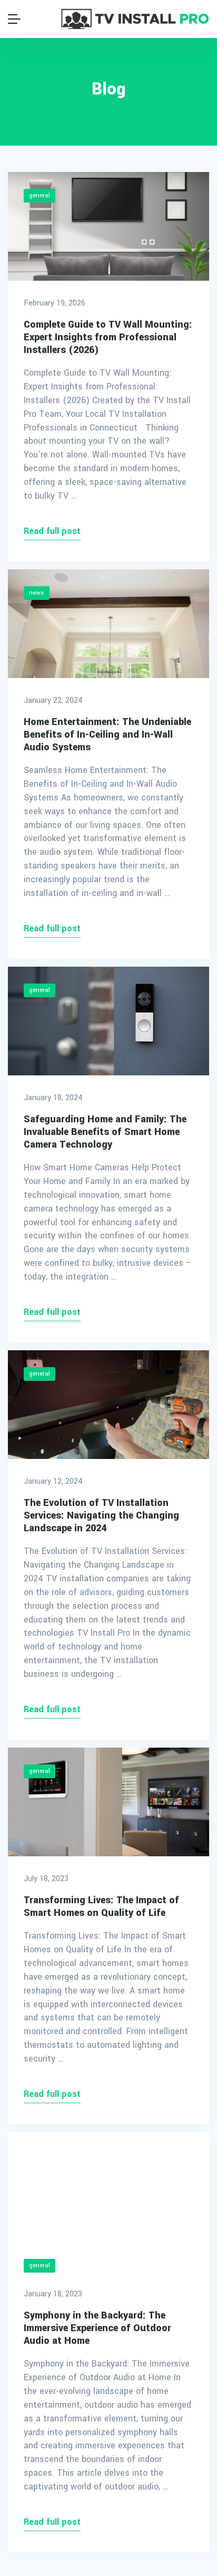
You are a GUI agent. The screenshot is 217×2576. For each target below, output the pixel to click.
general (40, 195)
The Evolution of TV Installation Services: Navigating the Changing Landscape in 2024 (101, 1515)
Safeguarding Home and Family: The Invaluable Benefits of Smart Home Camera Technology (105, 1132)
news (37, 593)
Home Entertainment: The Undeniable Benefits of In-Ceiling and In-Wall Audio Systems (107, 734)
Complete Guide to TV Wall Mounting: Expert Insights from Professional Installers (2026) (108, 337)
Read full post (52, 531)
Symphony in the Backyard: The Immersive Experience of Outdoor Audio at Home (97, 2328)
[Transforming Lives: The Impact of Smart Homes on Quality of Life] (108, 1802)
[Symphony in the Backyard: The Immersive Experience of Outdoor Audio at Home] (108, 2187)
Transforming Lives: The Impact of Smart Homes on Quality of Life (101, 1906)
